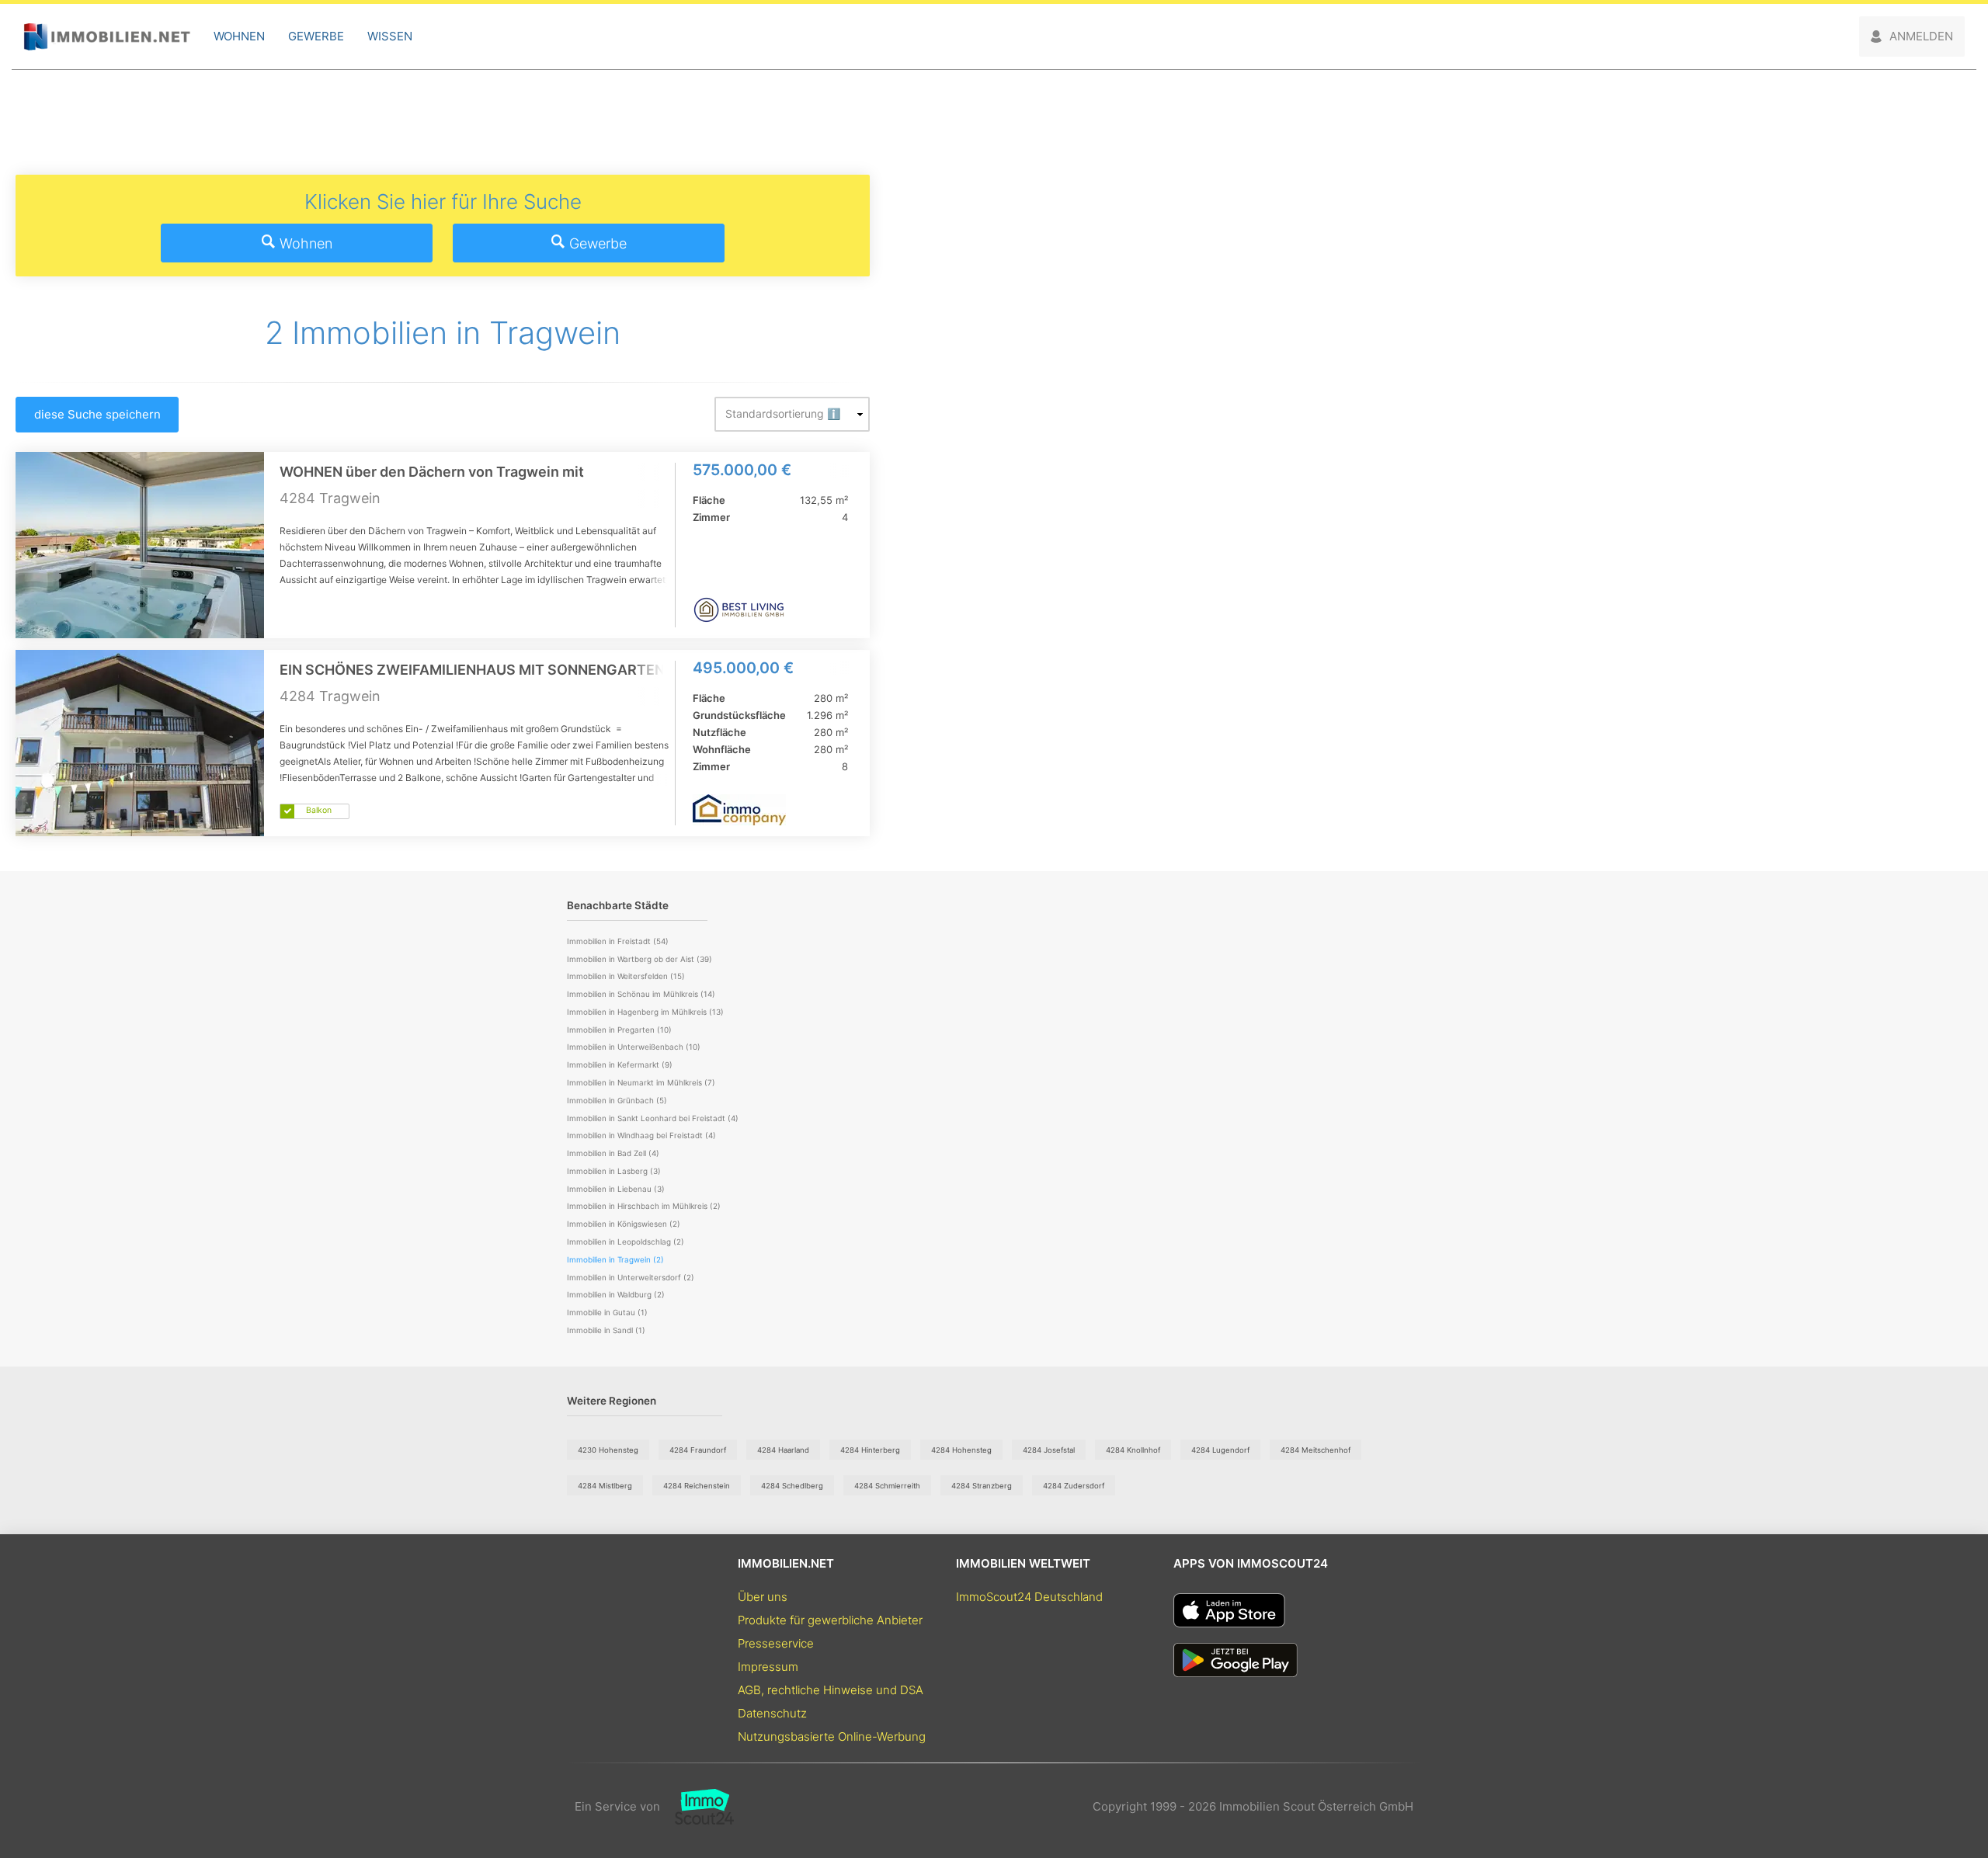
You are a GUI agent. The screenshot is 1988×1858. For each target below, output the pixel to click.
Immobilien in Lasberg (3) (614, 1171)
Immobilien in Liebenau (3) (616, 1189)
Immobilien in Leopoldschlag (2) (626, 1242)
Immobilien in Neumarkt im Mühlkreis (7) (641, 1082)
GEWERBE (316, 36)
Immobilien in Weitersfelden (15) (626, 976)
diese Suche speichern (97, 414)
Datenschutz (772, 1713)
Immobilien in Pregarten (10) (619, 1030)
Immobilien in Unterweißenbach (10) (634, 1047)
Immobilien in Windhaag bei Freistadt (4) (641, 1135)
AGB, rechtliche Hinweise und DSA (831, 1690)
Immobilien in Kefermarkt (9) (620, 1064)
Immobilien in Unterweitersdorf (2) (631, 1277)
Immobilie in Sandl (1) (606, 1330)
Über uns (763, 1597)
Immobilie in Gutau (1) (607, 1312)
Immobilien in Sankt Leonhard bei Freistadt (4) (653, 1118)
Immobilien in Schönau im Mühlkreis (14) (641, 994)
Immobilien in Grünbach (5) (617, 1100)
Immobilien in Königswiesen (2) (624, 1224)
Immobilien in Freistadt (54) (618, 941)
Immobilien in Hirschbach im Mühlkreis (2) (644, 1206)
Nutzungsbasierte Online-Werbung (832, 1736)
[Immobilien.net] (107, 37)
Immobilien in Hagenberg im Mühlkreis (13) (645, 1012)
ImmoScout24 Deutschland (1029, 1597)
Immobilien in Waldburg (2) (616, 1294)
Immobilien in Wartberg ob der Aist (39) (639, 959)
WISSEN (390, 36)
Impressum (768, 1667)
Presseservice (776, 1643)
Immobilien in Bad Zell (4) (613, 1153)
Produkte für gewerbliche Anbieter (830, 1620)
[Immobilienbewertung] (697, 1807)
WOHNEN (239, 36)
